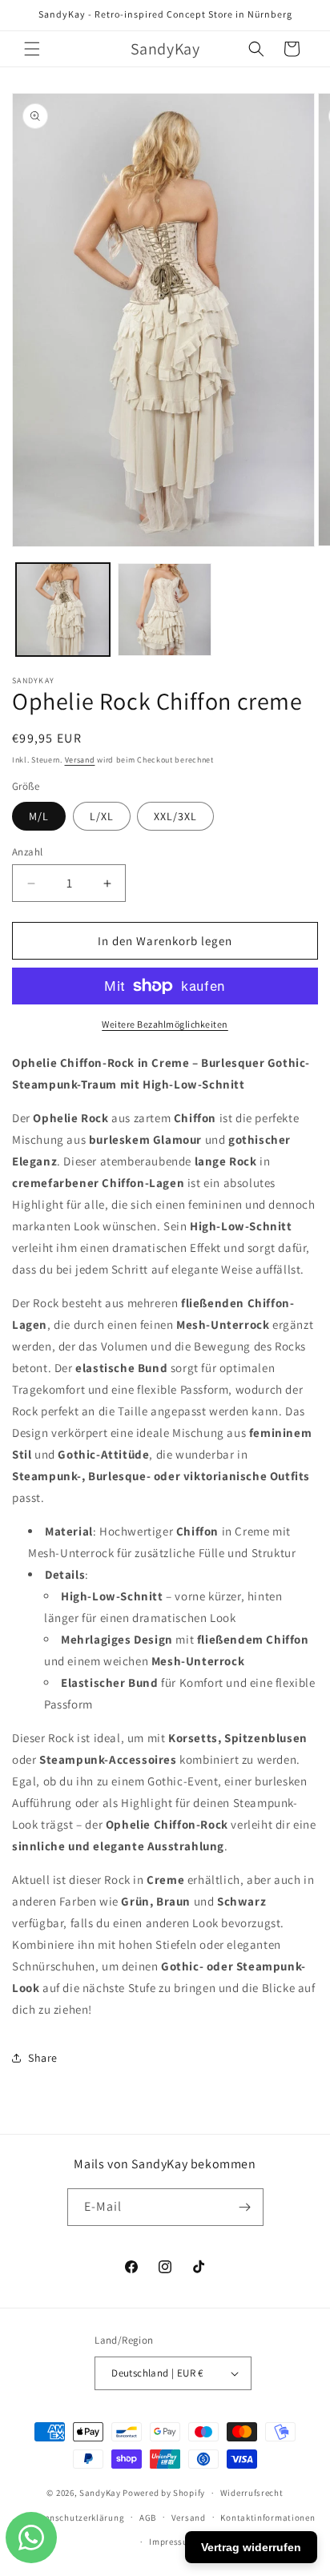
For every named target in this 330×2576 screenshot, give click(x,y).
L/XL (102, 816)
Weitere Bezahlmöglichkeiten (165, 1024)
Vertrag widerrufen (251, 2547)
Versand (80, 760)
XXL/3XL (175, 816)
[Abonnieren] (245, 2207)
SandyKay (100, 2493)
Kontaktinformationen (268, 2518)
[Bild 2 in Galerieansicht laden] (165, 610)
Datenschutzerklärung (77, 2518)
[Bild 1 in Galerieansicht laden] (63, 610)
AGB (148, 2518)
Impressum (172, 2542)
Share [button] (43, 2058)
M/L (39, 816)
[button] (32, 49)
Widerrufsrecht (252, 2493)
